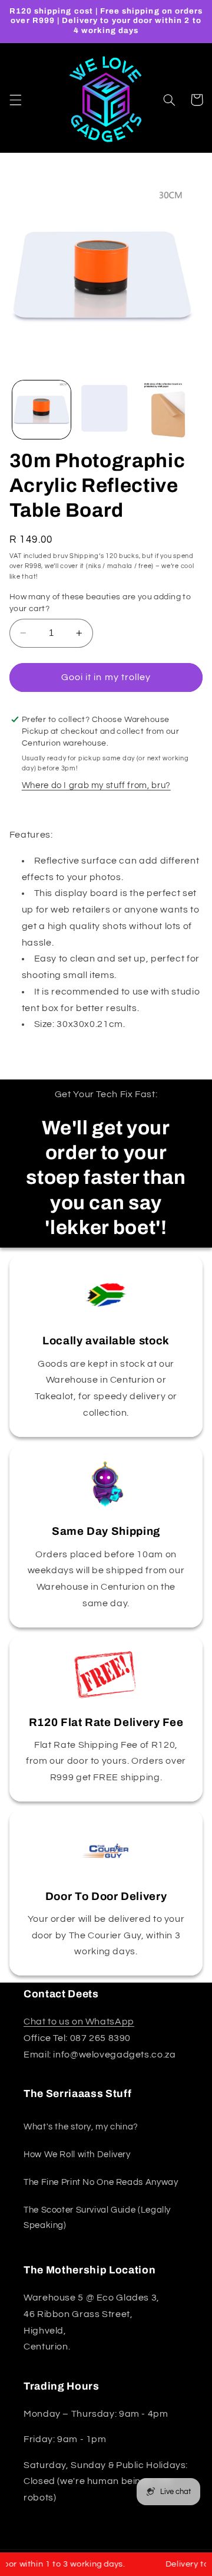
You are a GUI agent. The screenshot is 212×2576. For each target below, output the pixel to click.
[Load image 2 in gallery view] (106, 410)
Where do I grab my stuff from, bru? (96, 785)
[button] (15, 100)
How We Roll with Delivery (77, 2155)
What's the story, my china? (81, 2127)
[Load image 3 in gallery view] (170, 410)
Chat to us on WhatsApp (79, 2022)
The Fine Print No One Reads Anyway (101, 2182)
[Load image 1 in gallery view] (42, 410)
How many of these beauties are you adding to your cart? (100, 603)
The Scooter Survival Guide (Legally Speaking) (97, 2218)
